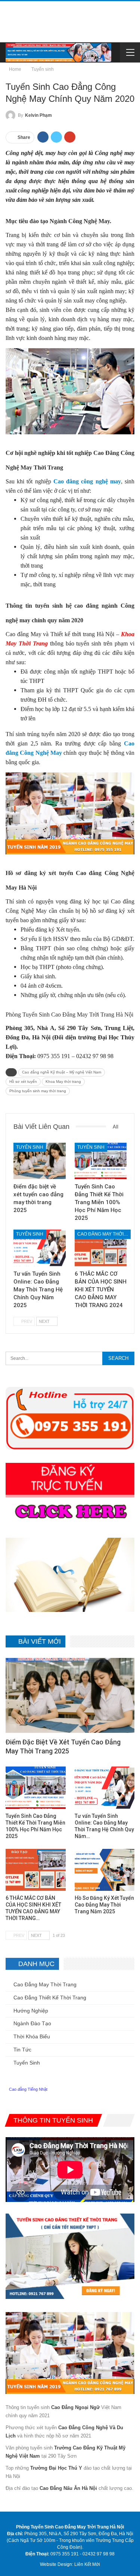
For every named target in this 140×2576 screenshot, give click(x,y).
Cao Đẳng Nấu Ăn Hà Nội (68, 2488)
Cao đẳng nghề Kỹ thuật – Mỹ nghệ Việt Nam (62, 1072)
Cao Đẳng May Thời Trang (104, 1234)
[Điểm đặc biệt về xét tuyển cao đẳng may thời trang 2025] (40, 1161)
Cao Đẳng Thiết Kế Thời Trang (50, 1998)
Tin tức (22, 2050)
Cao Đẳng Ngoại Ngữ (75, 2407)
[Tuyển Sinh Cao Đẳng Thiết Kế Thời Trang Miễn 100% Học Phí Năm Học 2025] (101, 1161)
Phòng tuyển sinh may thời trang (38, 1091)
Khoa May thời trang (63, 1082)
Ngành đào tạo (32, 2023)
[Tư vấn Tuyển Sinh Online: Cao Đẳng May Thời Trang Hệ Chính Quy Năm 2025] (40, 1248)
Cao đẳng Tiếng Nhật (28, 2089)
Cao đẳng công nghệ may (87, 481)
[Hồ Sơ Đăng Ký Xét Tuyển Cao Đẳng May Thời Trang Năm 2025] (105, 1870)
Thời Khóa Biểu (32, 2036)
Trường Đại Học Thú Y (56, 2468)
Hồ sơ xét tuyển (23, 1082)
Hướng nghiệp (31, 2011)
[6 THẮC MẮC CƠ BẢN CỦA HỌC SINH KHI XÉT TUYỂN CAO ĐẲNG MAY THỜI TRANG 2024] (101, 1248)
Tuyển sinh (30, 1147)
